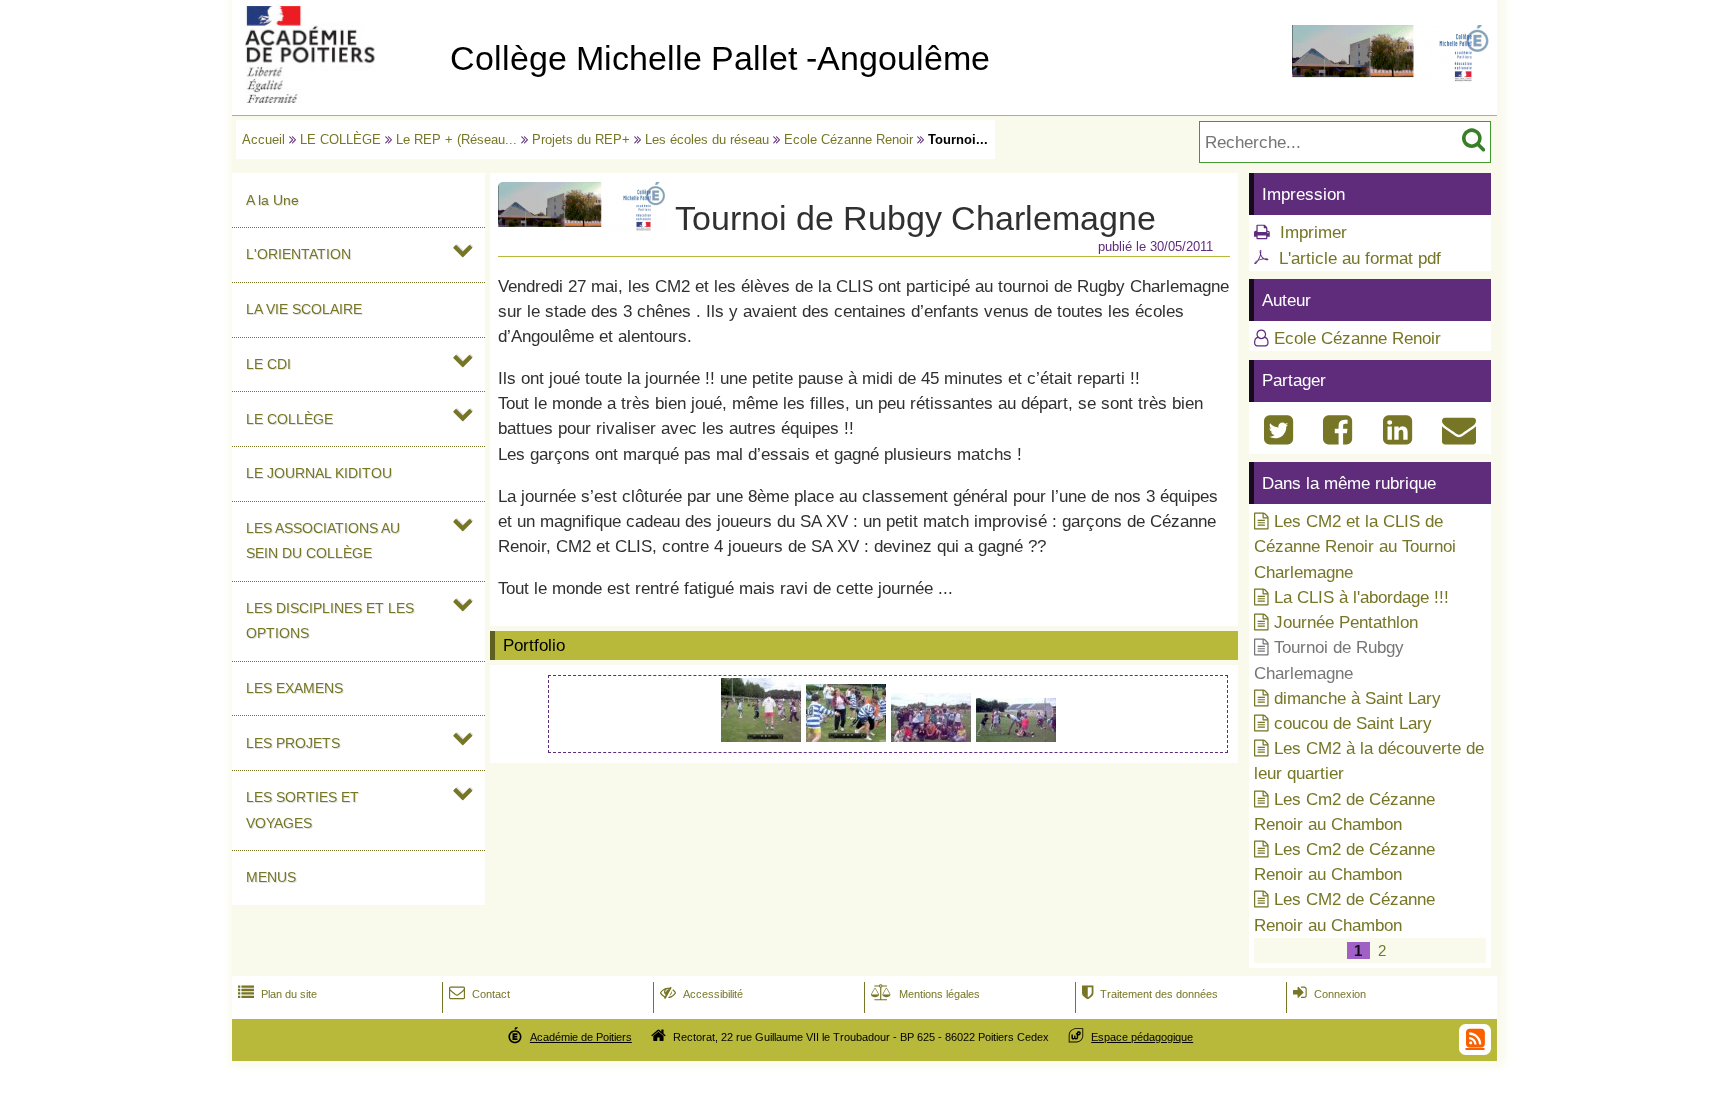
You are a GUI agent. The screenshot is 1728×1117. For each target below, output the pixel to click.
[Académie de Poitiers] (337, 97)
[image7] (763, 736)
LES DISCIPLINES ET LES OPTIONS (330, 620)
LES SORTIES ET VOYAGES (302, 809)
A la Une (272, 200)
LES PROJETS (293, 743)
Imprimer (1313, 232)
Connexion (1329, 994)
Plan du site (277, 994)
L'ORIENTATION (298, 254)
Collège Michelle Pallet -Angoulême (720, 58)
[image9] (848, 736)
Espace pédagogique (1142, 1037)
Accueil (263, 139)
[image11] (1016, 736)
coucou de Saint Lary (1353, 723)
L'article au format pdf (1360, 258)
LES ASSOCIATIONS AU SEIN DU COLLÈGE (323, 540)
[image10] (933, 736)
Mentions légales (925, 994)
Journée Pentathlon (1346, 622)
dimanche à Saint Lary (1357, 698)
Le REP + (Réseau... (456, 139)
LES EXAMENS (294, 688)
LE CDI (268, 364)
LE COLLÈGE (340, 139)
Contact (479, 994)
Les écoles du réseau (707, 139)
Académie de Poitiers (581, 1037)
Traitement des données (1150, 994)
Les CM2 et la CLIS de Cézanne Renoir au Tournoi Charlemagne (1355, 546)
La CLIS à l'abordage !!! (1361, 597)
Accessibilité (701, 994)
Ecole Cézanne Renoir (848, 139)
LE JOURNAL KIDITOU (319, 473)
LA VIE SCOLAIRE (304, 309)
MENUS (271, 877)
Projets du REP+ (581, 139)
